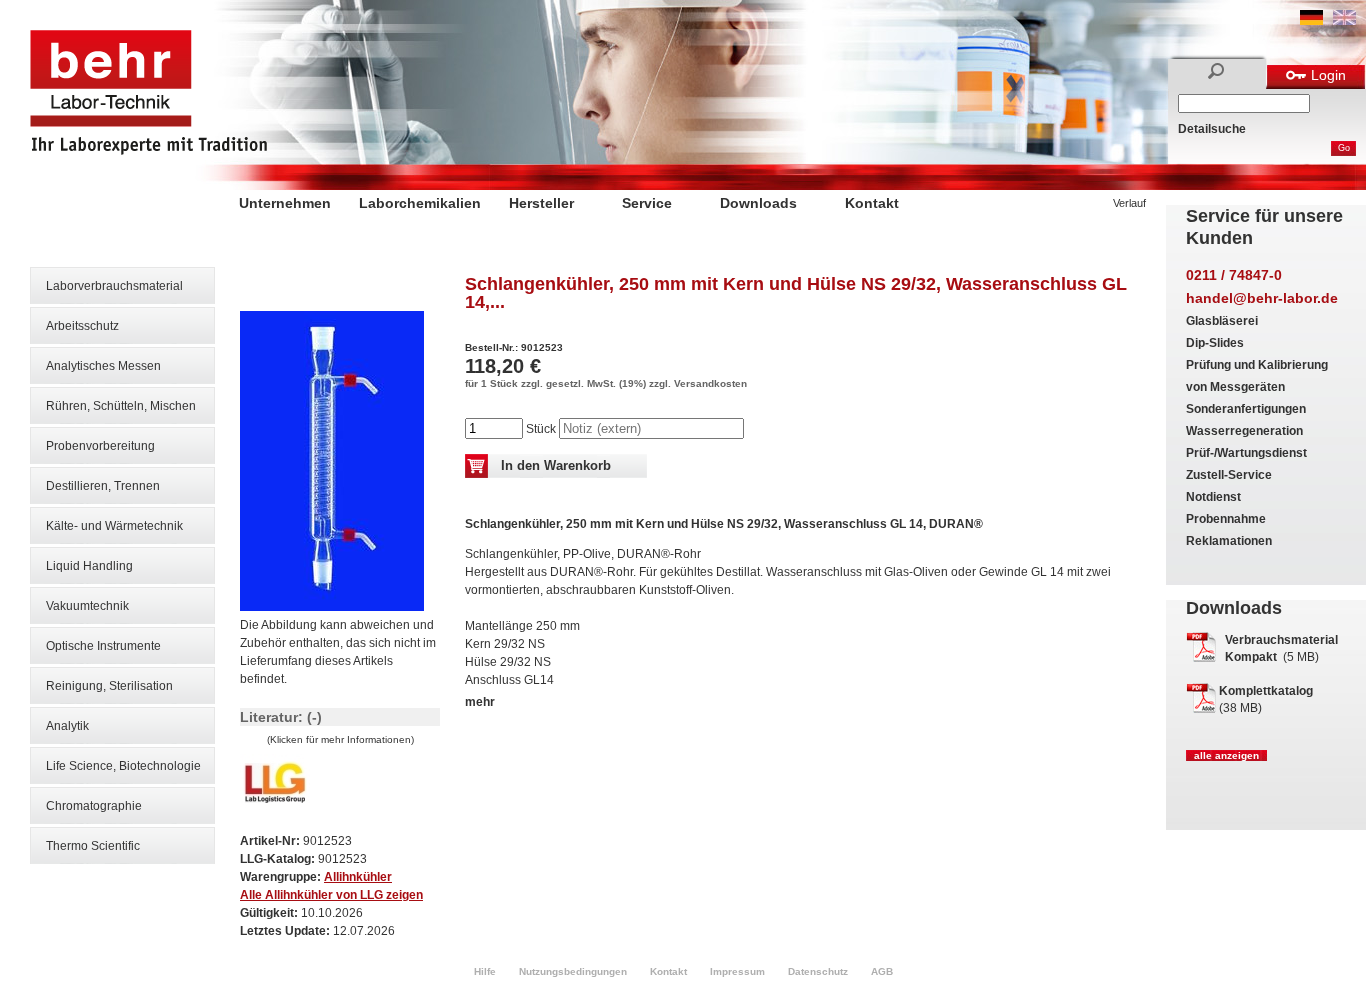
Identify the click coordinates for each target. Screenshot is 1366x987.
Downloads (758, 203)
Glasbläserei (1222, 321)
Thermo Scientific (93, 846)
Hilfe (485, 971)
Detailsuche (1212, 129)
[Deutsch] (1311, 21)
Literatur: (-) (281, 717)
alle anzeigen (1226, 755)
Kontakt (872, 203)
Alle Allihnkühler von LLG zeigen (331, 895)
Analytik (67, 726)
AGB (882, 971)
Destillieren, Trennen (103, 486)
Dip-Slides (1215, 343)
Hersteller (541, 203)
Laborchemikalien (420, 203)
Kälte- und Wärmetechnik (114, 526)
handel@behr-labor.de (1262, 298)
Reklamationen (1229, 541)
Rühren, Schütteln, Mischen (121, 406)
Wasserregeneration (1244, 431)
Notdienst (1213, 497)
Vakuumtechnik (87, 606)
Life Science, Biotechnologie (123, 766)
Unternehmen (285, 203)
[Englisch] (1344, 21)
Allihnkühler (358, 877)
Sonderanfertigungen (1246, 409)
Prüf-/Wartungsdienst (1246, 453)
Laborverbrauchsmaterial (114, 286)
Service (647, 203)
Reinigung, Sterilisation (109, 686)
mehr (480, 702)
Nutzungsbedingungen (573, 971)
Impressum (737, 971)
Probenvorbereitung (100, 446)
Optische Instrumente (103, 646)
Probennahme (1226, 519)
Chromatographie (94, 806)
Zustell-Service (1229, 475)
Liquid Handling (89, 566)
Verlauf (1129, 203)
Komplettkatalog (1266, 691)
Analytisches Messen (103, 366)
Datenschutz (818, 971)
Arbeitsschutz (82, 326)
